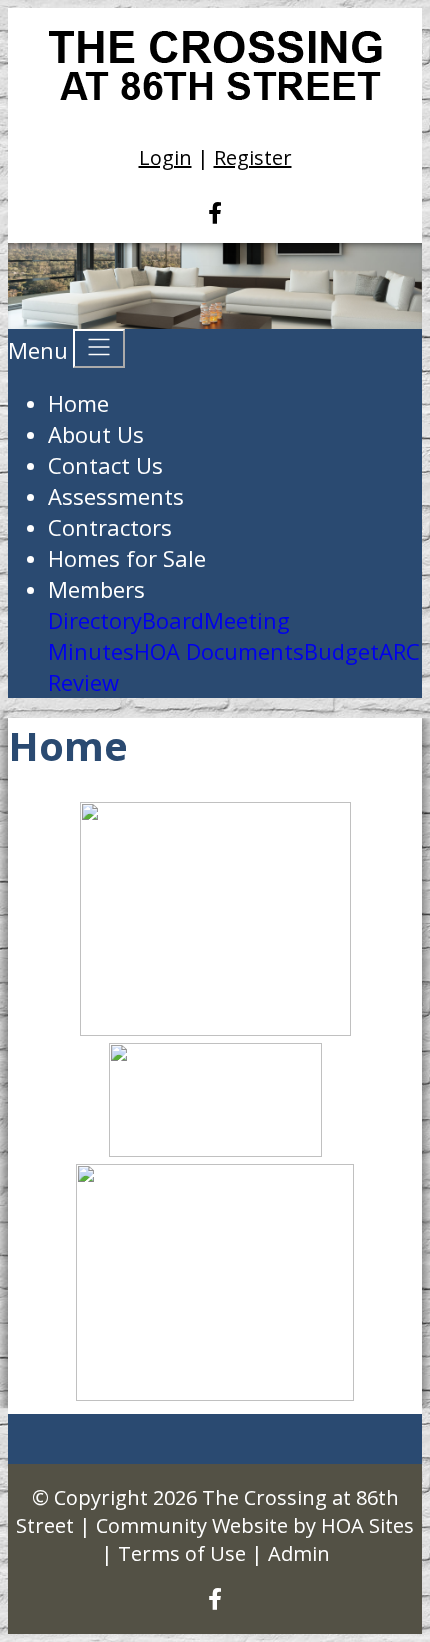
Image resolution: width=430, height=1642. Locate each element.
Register (253, 157)
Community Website (192, 1525)
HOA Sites (367, 1525)
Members (96, 589)
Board (173, 620)
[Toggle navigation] (99, 348)
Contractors (110, 527)
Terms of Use (182, 1553)
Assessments (116, 496)
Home (78, 403)
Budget (341, 651)
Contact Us (105, 465)
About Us (96, 434)
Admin (299, 1553)
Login (165, 157)
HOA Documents (219, 651)
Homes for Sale (127, 558)
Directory (95, 620)
